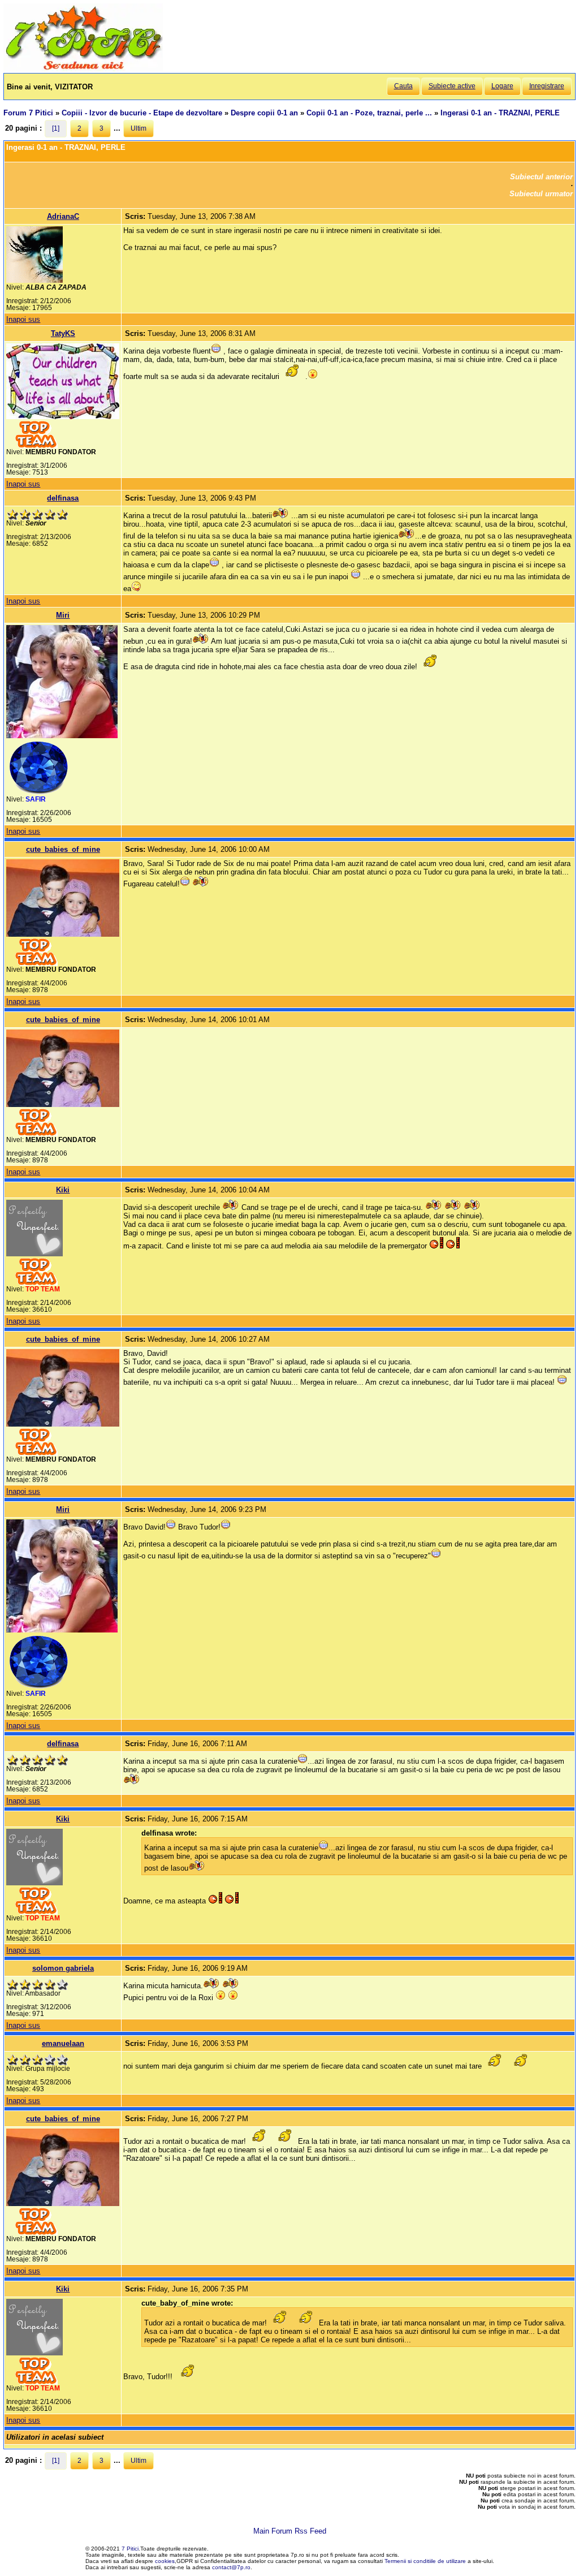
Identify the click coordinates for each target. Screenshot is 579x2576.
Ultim (139, 128)
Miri (63, 615)
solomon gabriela (63, 1968)
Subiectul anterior (541, 177)
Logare (502, 86)
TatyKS (63, 333)
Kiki (63, 1190)
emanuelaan (63, 2043)
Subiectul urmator (541, 194)
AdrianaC (63, 216)
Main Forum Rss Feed (290, 2531)
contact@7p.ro (231, 2567)
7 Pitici (130, 2549)
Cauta (403, 86)
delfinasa (63, 498)
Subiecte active (452, 86)
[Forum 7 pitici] (83, 69)
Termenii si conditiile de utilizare (425, 2561)
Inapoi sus (23, 319)
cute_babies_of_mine (63, 849)
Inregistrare (547, 86)
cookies (165, 2561)
